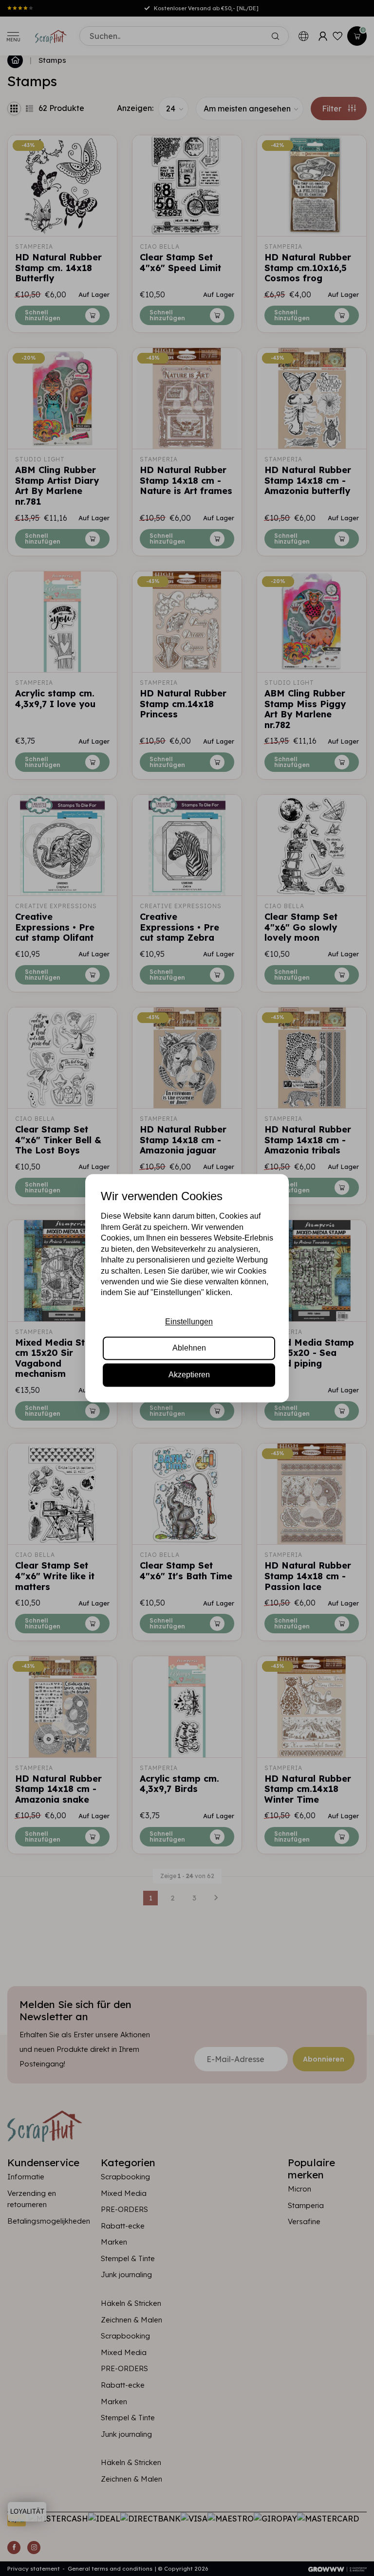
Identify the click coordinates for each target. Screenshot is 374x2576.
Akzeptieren (189, 1375)
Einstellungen (189, 1322)
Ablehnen (189, 1348)
